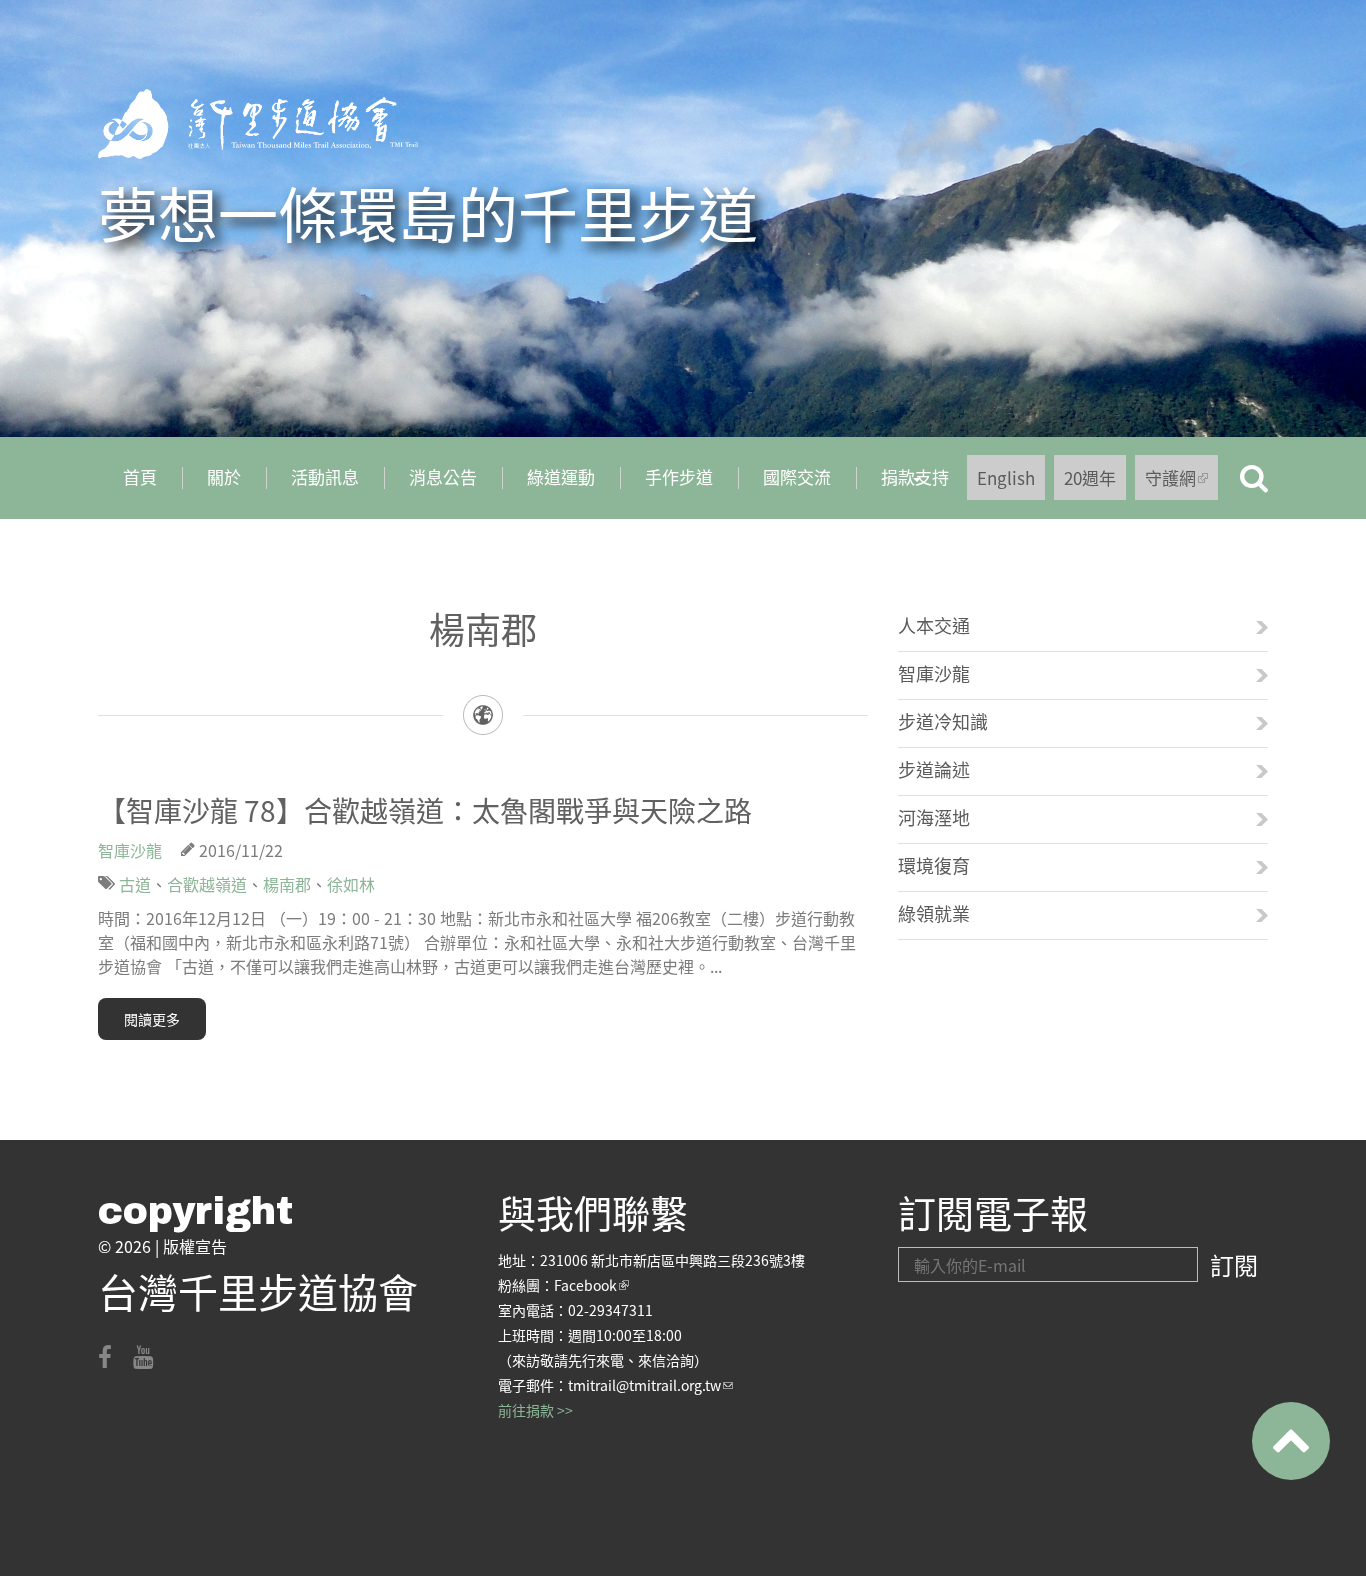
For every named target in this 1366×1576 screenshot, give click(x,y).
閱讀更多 (152, 1019)
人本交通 (934, 625)
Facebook (591, 1285)
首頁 (140, 476)
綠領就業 (934, 913)
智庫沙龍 (130, 850)
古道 (135, 884)
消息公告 (443, 476)
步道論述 (934, 769)
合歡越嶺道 (207, 884)
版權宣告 (195, 1246)
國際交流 (797, 476)
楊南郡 (287, 884)
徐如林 (351, 884)
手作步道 (679, 476)
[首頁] (258, 124)
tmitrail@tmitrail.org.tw (650, 1385)
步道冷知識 (943, 721)
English (1006, 477)
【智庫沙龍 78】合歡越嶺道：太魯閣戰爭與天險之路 (425, 810)
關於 (224, 476)
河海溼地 (934, 817)
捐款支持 (902, 484)
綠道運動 (561, 476)
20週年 (1090, 477)
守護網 (1181, 482)
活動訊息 (325, 476)
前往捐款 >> (535, 1410)
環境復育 (934, 865)
